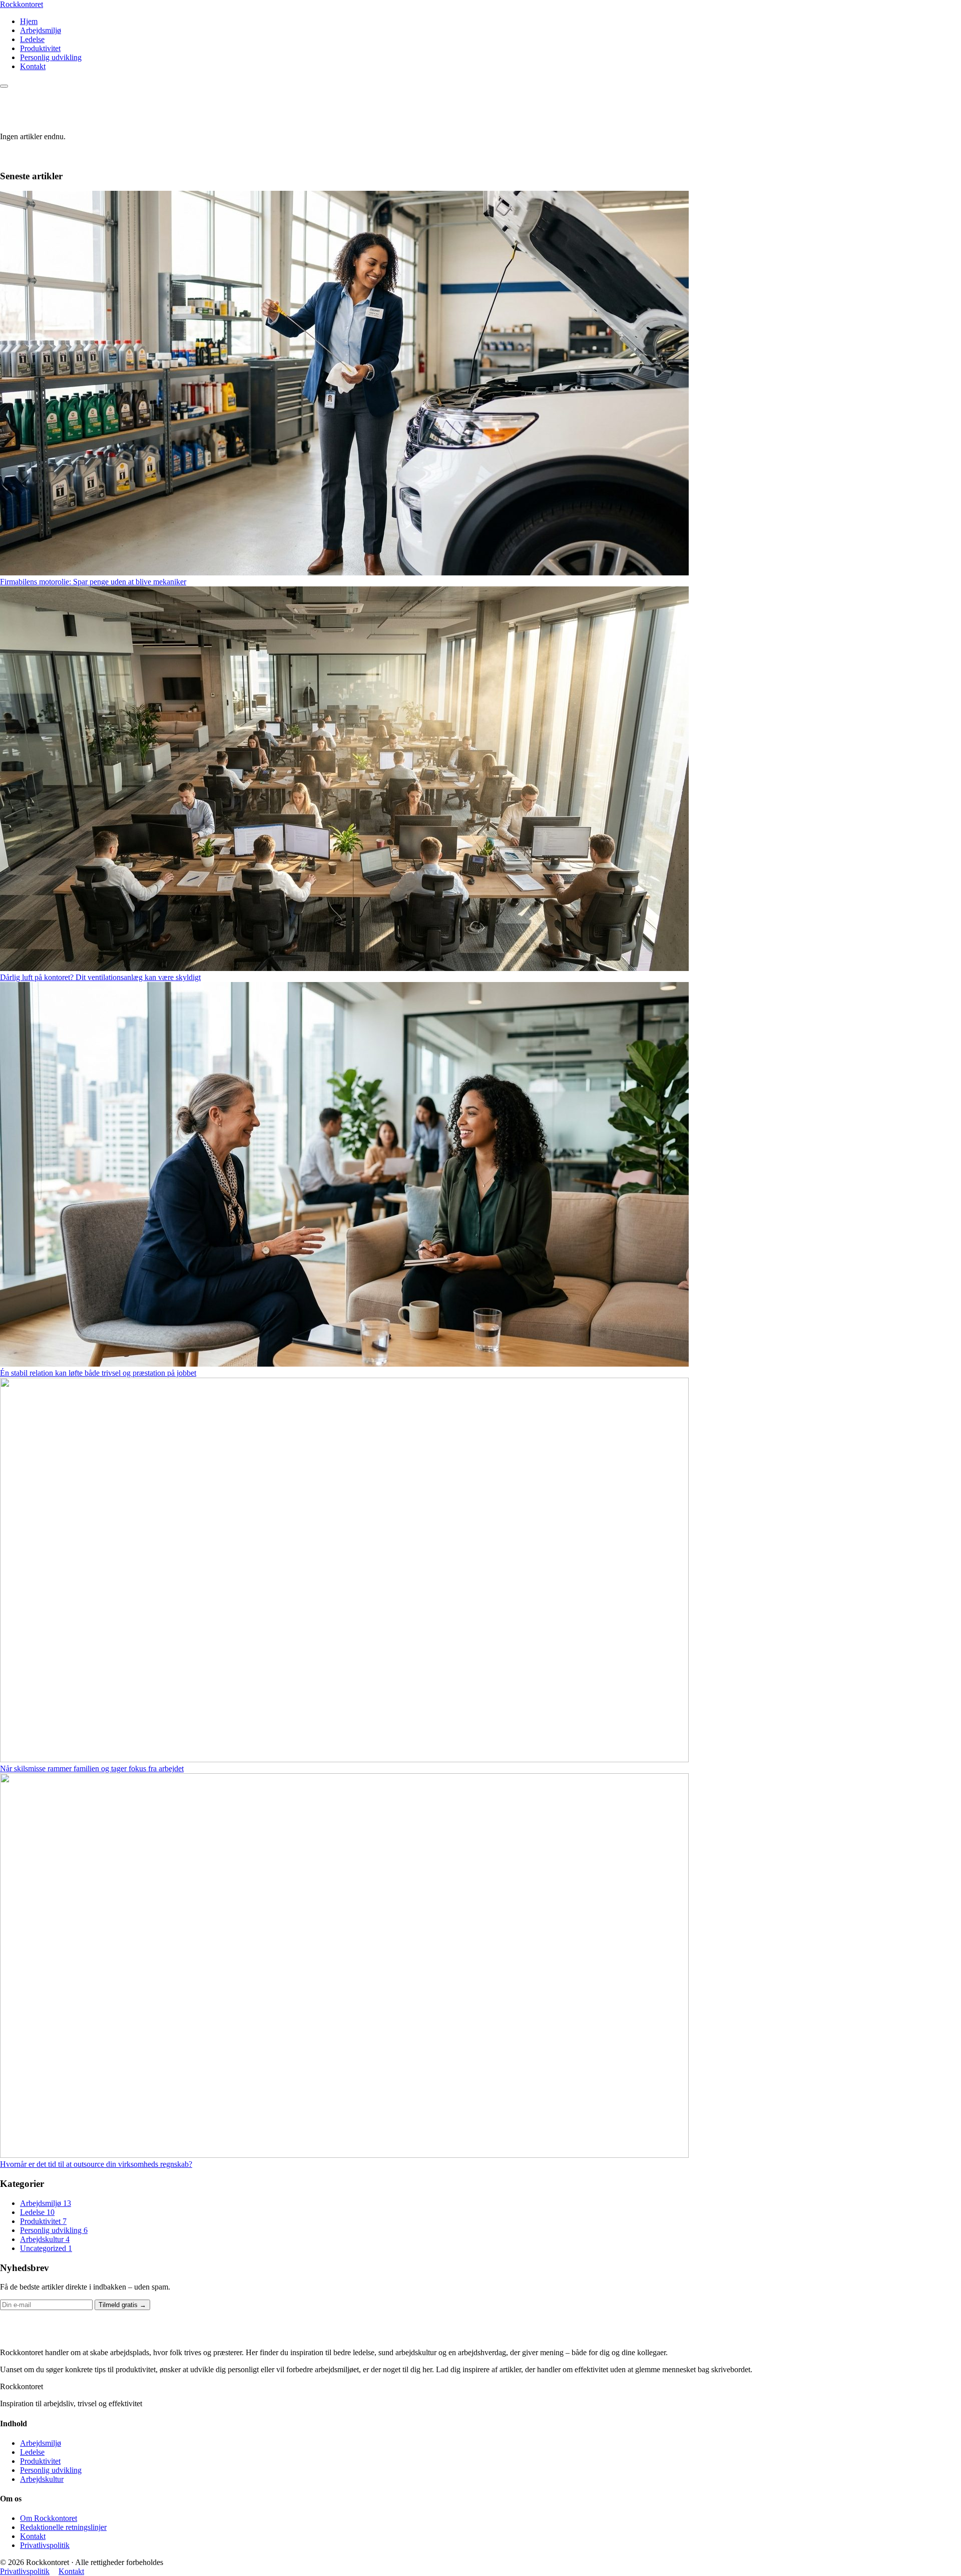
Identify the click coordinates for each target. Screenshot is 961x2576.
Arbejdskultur (45, 2239)
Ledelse (32, 39)
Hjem (29, 21)
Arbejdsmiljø (41, 30)
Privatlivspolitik (45, 2545)
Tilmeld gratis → (122, 2305)
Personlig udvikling (51, 57)
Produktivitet (40, 48)
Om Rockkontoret (49, 2518)
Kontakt (33, 66)
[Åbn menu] (4, 86)
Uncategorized (46, 2248)
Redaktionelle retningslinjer (63, 2527)
